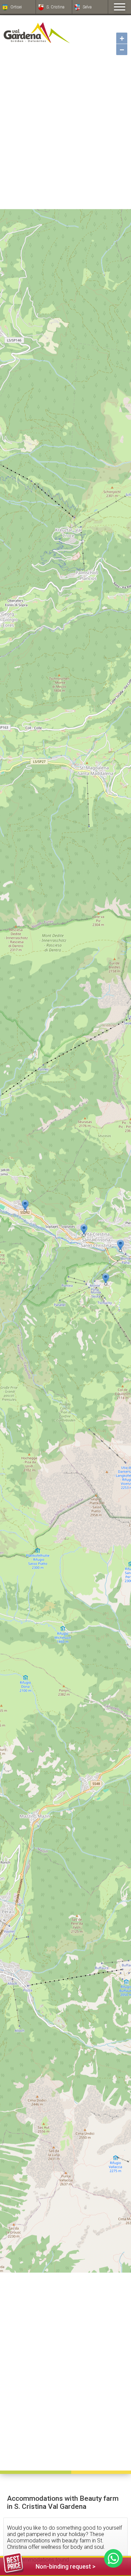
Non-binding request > (65, 2566)
